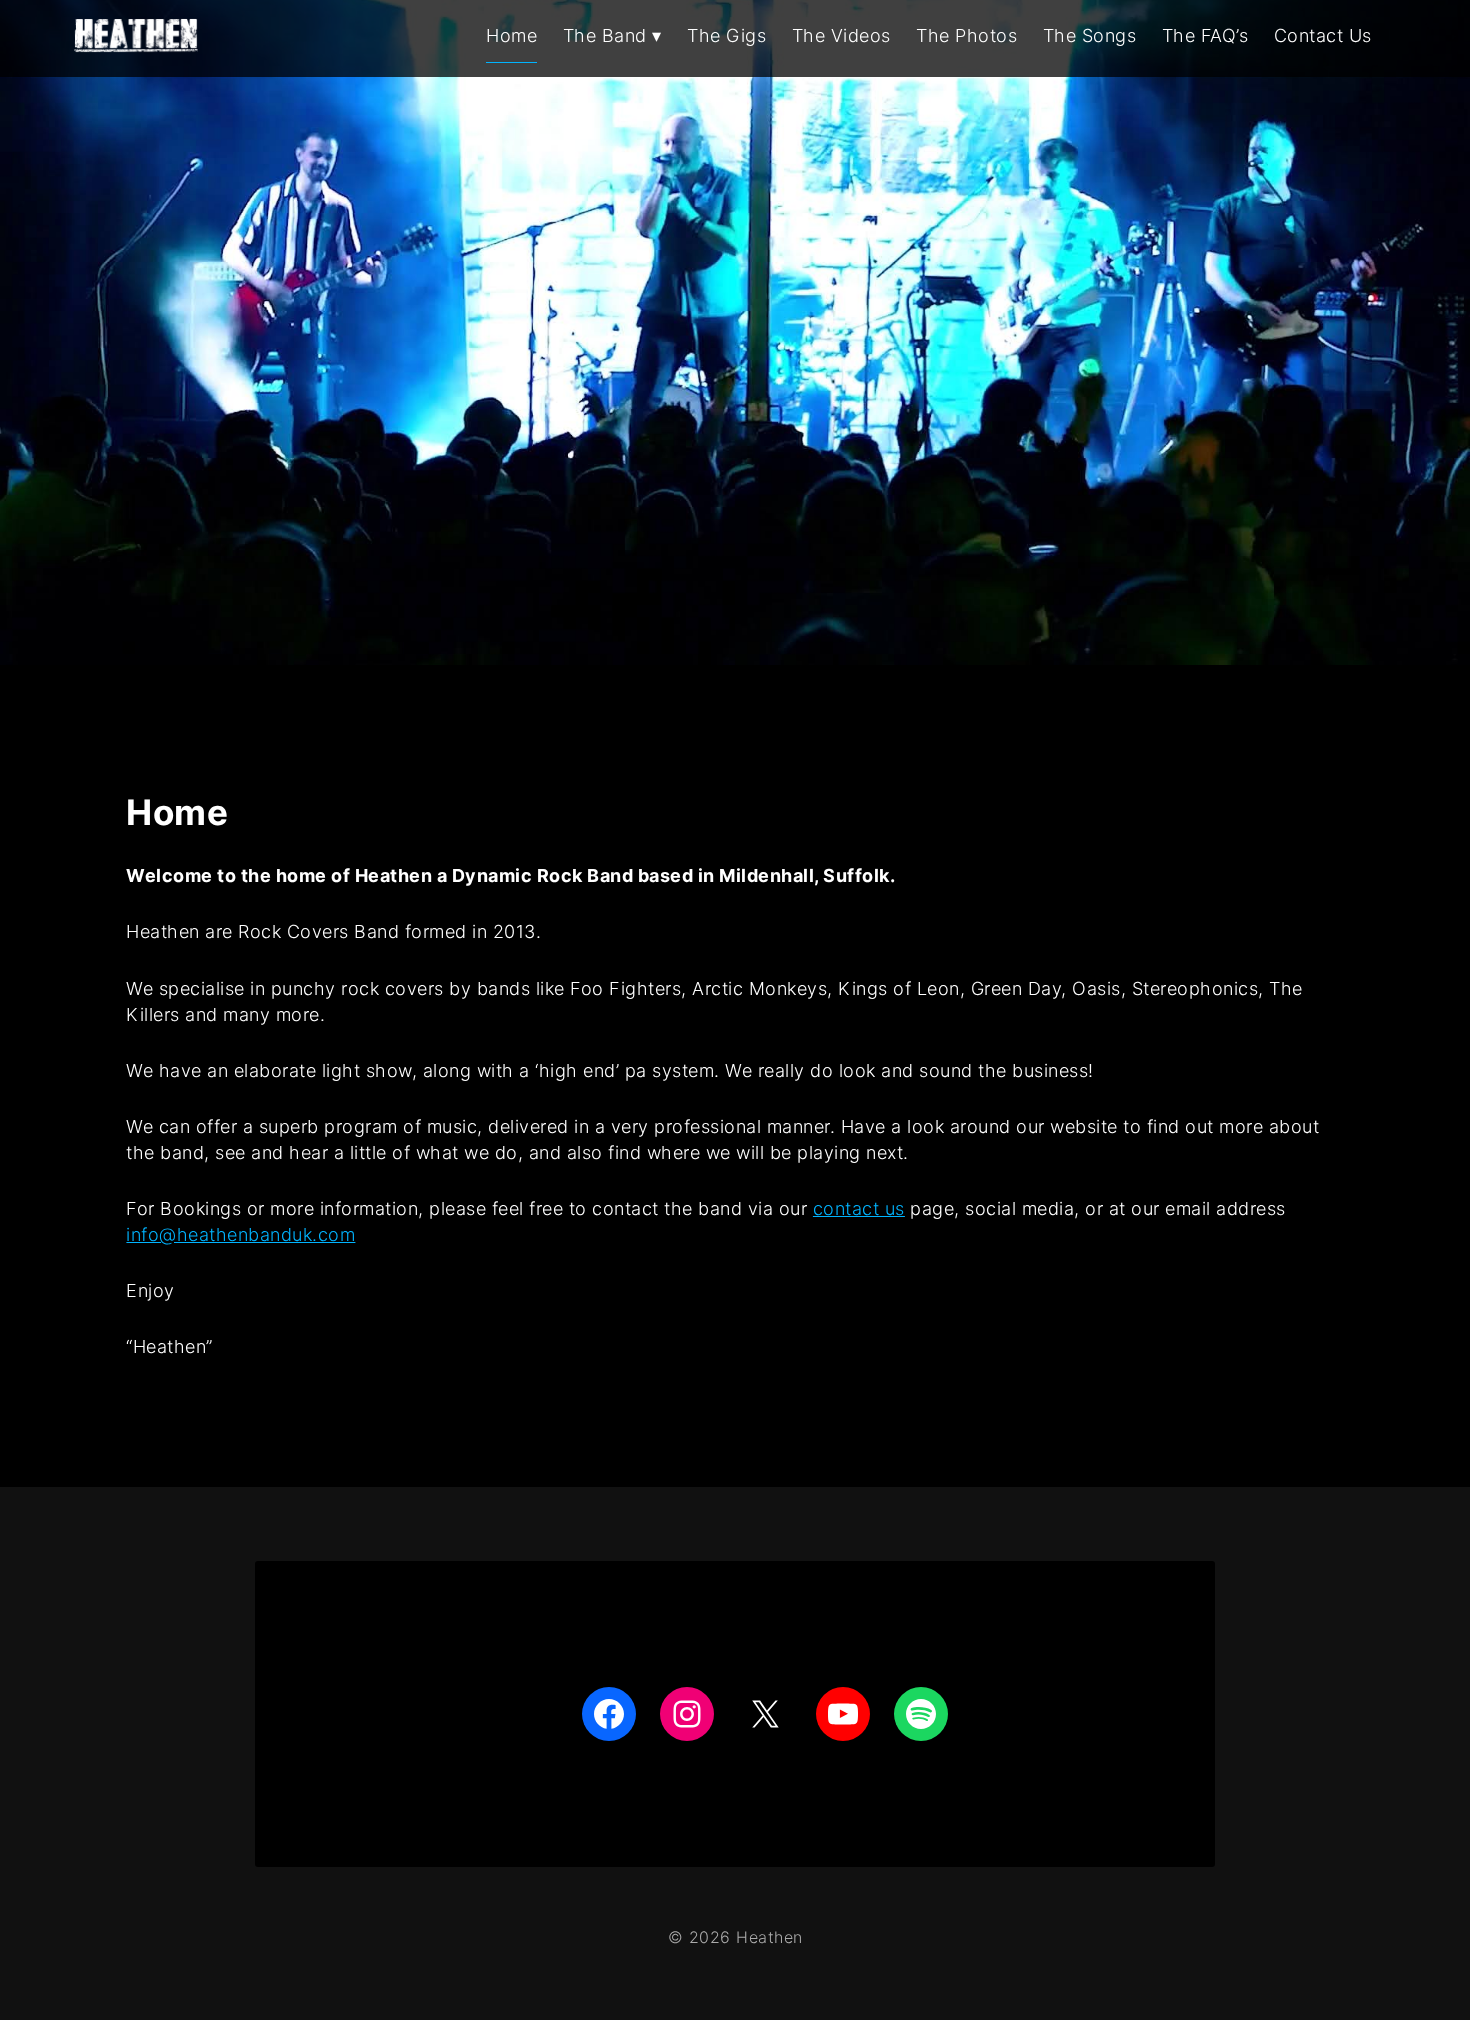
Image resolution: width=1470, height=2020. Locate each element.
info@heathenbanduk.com (240, 1234)
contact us (859, 1208)
